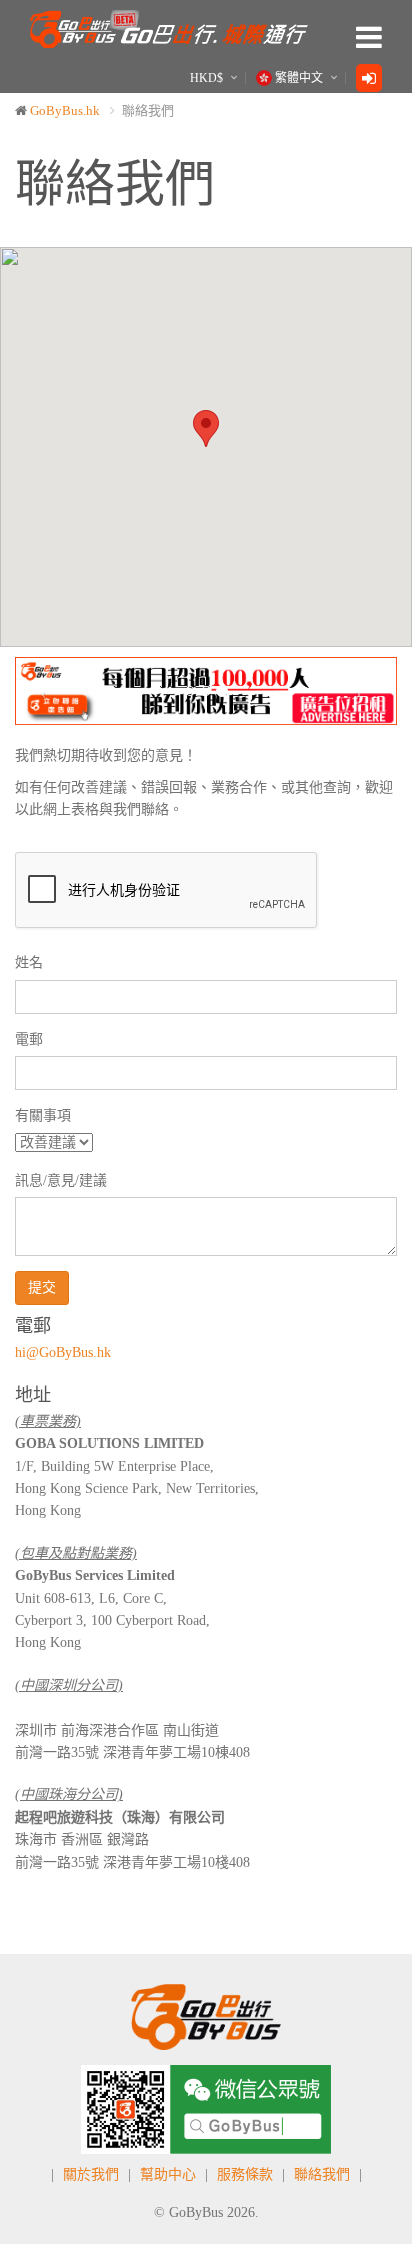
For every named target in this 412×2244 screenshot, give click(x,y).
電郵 (29, 1039)
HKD (206, 78)
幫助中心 (168, 2174)
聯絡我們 (322, 2174)
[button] (43, 690)
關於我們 (91, 2174)
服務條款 (245, 2174)
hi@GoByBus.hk (63, 1352)
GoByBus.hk (65, 110)
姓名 (29, 962)
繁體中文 (299, 78)
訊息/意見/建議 (61, 1180)
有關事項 (43, 1115)
